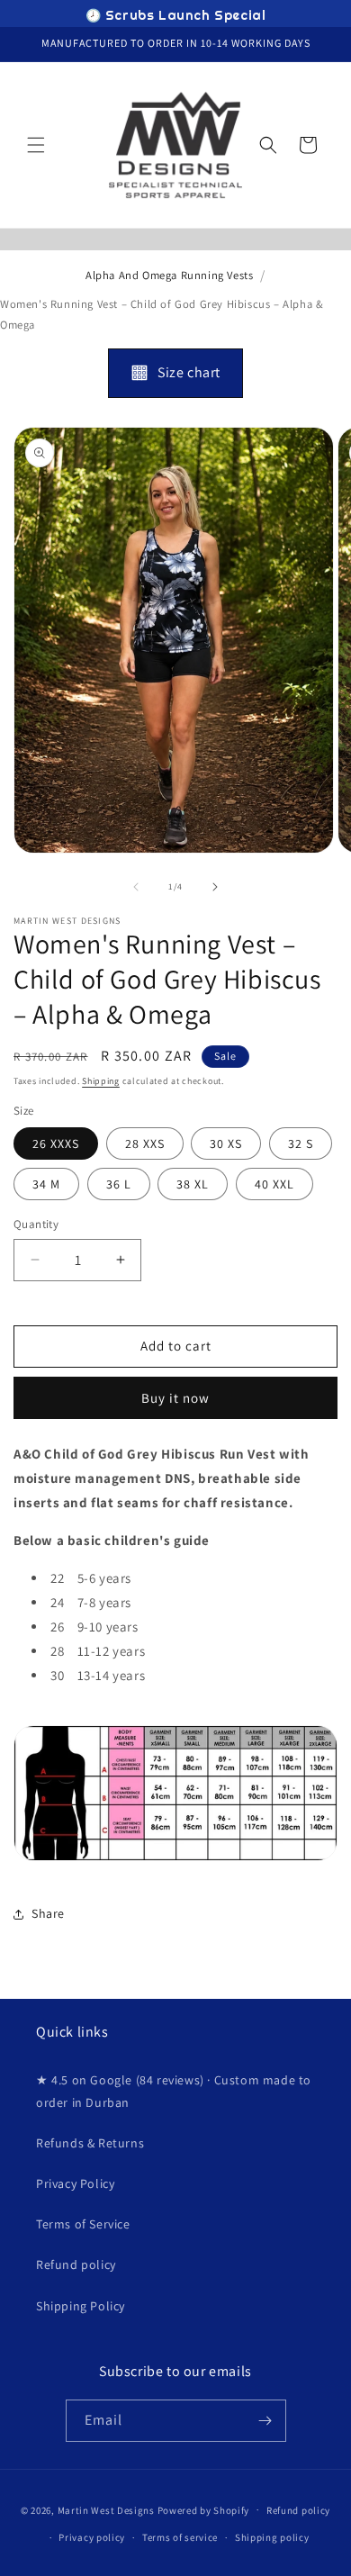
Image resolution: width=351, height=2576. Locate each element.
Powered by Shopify (204, 2509)
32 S (301, 1143)
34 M (46, 1184)
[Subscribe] (265, 2421)
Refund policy (76, 2264)
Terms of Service (83, 2224)
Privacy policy (92, 2537)
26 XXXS (56, 1143)
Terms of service (180, 2537)
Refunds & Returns (90, 2143)
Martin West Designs (106, 2509)
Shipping (101, 1081)
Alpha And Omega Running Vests (169, 275)
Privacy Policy (75, 2183)
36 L (119, 1184)
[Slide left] (136, 887)
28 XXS (145, 1143)
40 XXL (274, 1184)
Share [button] (48, 1913)
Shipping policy (272, 2537)
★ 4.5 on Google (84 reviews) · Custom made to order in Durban (174, 2091)
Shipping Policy (81, 2306)
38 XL (193, 1184)
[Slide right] (215, 887)
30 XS (226, 1143)
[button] (36, 145)
